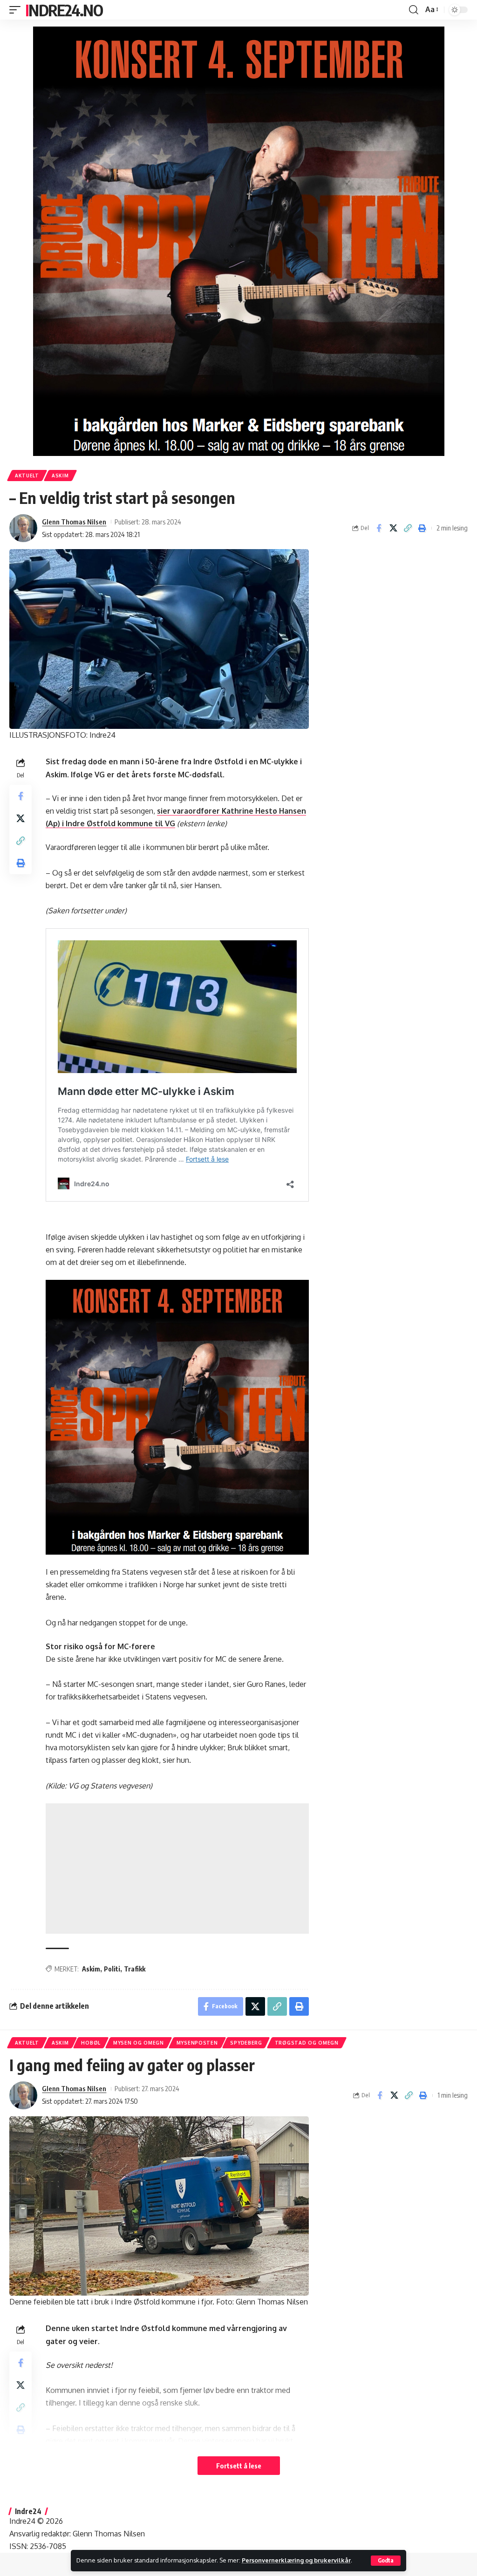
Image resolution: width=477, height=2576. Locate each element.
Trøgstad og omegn (307, 2043)
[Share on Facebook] (379, 528)
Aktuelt (27, 476)
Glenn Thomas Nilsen (74, 522)
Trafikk (135, 1969)
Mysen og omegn (139, 2043)
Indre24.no (64, 10)
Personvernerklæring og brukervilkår (296, 2560)
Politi (112, 1969)
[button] (386, 2561)
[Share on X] (393, 528)
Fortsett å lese (239, 2466)
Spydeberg (246, 2043)
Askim (60, 476)
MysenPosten (197, 2043)
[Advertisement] (177, 1869)
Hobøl (91, 2043)
